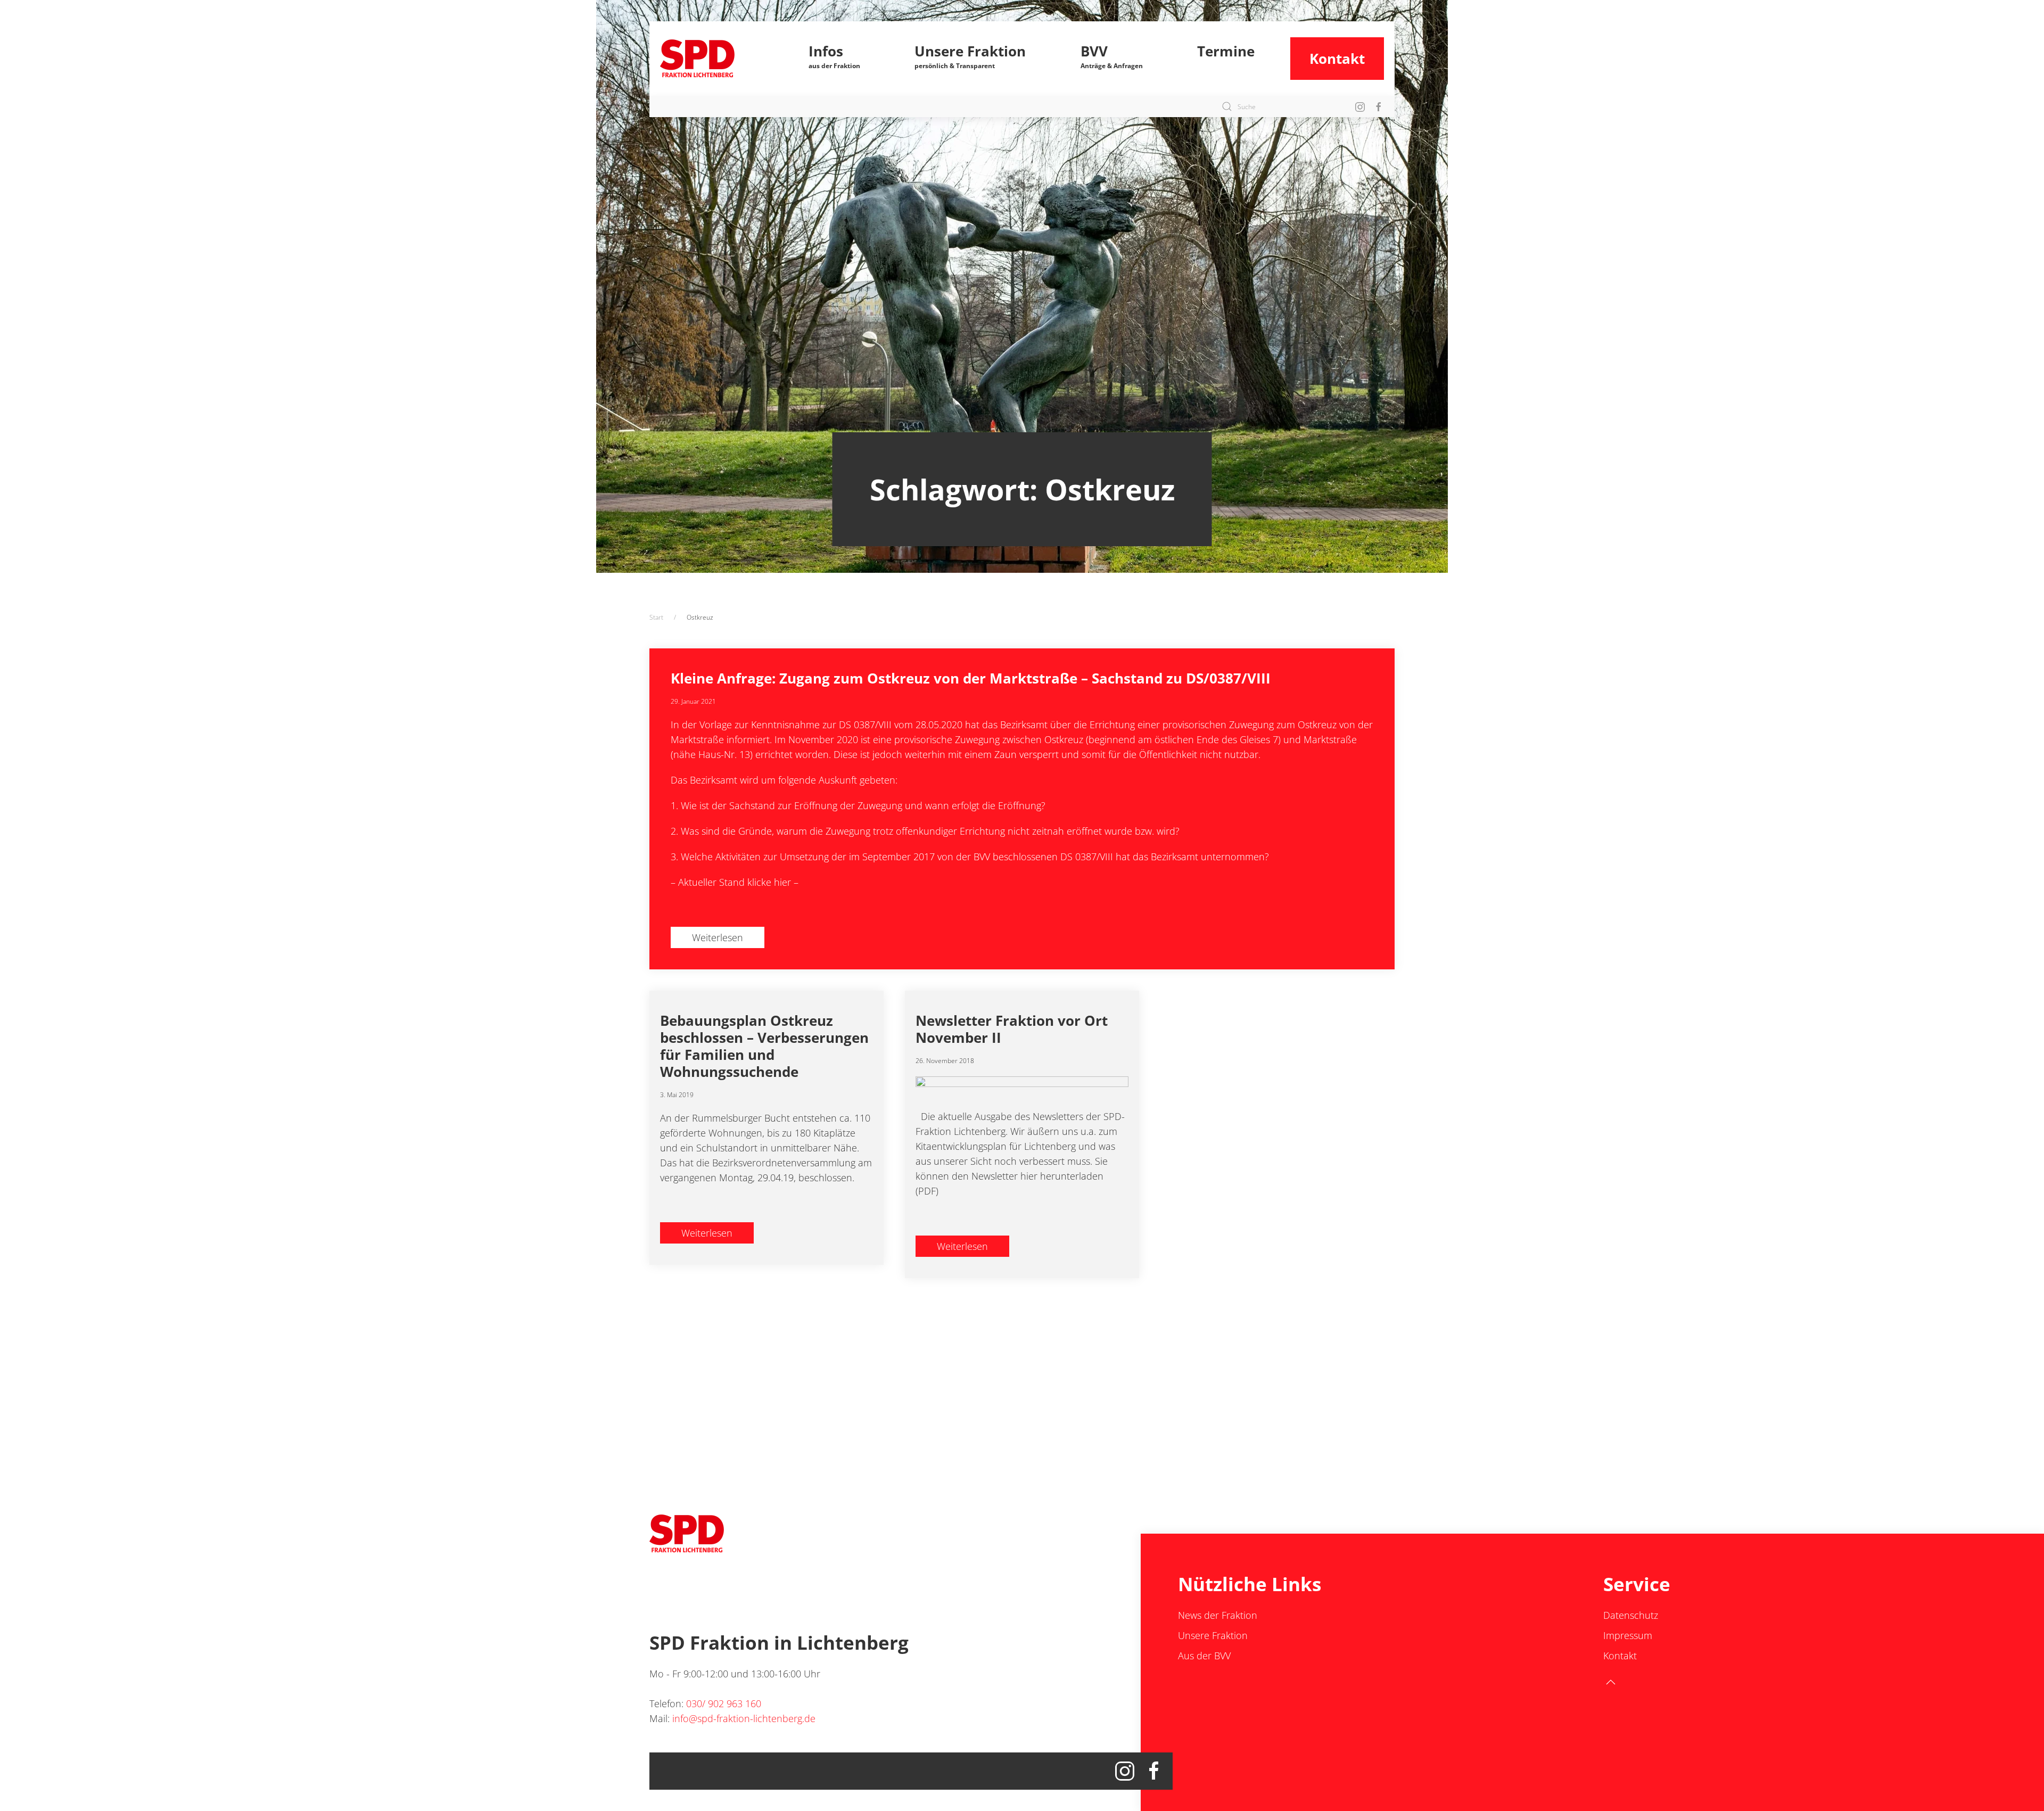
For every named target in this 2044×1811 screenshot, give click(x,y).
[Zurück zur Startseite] (717, 59)
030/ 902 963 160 (724, 1703)
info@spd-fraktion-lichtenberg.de (744, 1718)
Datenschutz (1631, 1615)
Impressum (1628, 1635)
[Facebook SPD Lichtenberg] (1379, 106)
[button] (835, 59)
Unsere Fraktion (1213, 1635)
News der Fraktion (1218, 1615)
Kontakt (1337, 59)
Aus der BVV (1204, 1656)
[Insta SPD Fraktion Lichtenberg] (1360, 106)
